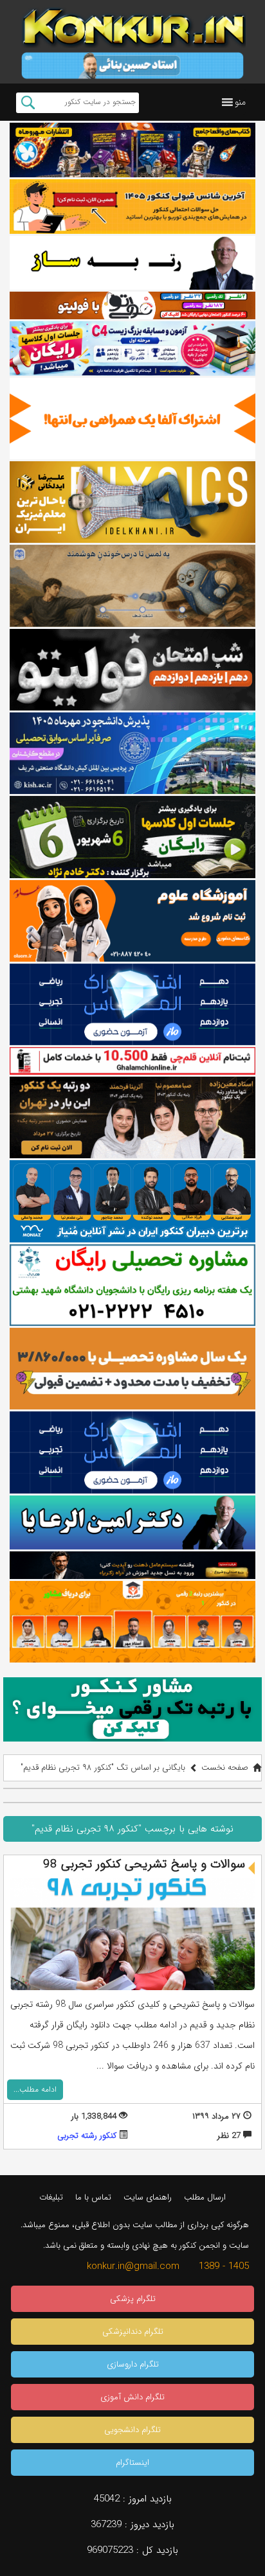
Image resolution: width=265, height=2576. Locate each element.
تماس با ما (93, 2197)
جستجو (28, 103)
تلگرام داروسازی (133, 2364)
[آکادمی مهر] (132, 1622)
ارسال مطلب (205, 2197)
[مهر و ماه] (132, 150)
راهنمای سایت (148, 2197)
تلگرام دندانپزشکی (133, 2332)
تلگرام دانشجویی (132, 2430)
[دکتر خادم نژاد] (132, 837)
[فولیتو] (132, 305)
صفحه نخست (225, 1768)
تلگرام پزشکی (133, 2299)
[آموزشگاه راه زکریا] (132, 1565)
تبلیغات (51, 2197)
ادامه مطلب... (35, 2089)
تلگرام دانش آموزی (132, 2397)
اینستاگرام (132, 2463)
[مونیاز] (132, 1201)
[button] (240, 102)
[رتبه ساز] (132, 263)
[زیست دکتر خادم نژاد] (132, 348)
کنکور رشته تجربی (87, 2136)
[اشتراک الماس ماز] (132, 1004)
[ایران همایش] (132, 1285)
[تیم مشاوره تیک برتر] (132, 1369)
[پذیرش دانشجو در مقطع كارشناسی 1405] (132, 753)
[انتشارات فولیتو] (132, 670)
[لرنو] (132, 586)
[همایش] (132, 1117)
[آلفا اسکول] (132, 419)
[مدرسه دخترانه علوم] (132, 921)
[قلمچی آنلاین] (132, 1061)
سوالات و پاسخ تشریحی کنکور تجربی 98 (144, 1864)
